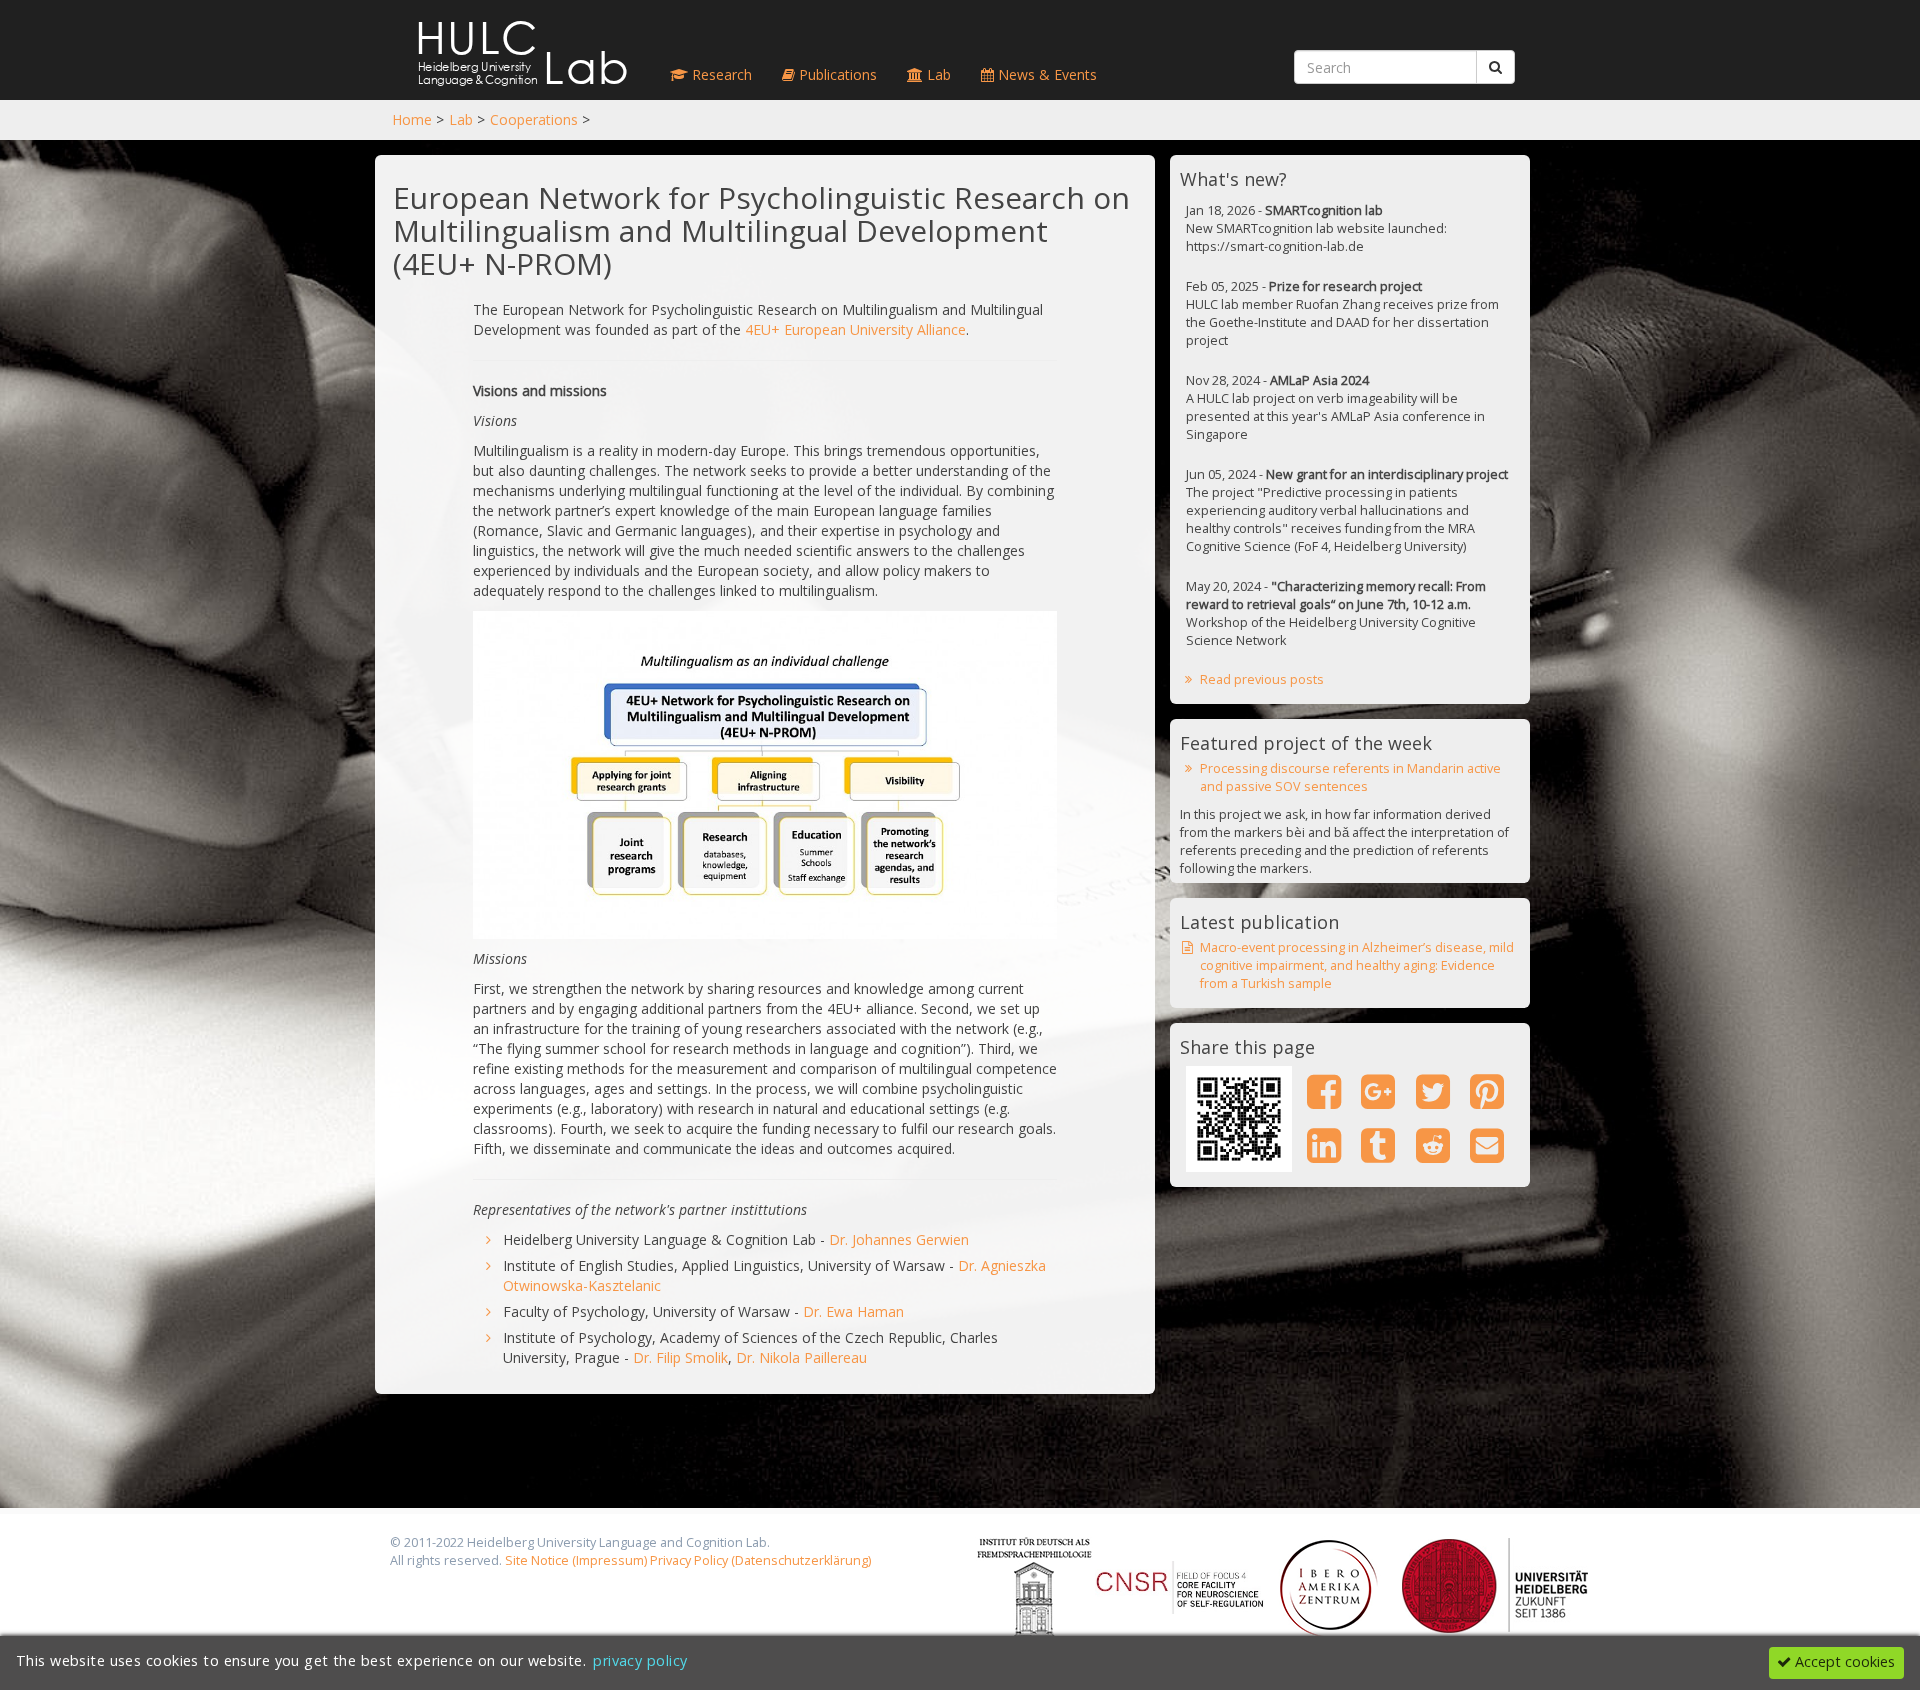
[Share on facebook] (1323, 1090)
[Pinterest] (1486, 1090)
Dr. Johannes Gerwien (899, 1239)
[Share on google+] (1377, 1090)
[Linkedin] (1323, 1144)
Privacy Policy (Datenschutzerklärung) (760, 1560)
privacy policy (640, 1660)
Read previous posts (1262, 679)
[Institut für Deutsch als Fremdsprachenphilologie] (1035, 1586)
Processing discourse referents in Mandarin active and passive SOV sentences (1350, 777)
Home (412, 119)
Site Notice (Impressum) (576, 1560)
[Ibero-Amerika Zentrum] (1328, 1586)
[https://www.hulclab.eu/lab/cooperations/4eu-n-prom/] (1239, 1119)
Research (720, 74)
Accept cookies (1843, 1661)
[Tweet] (1432, 1090)
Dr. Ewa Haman (853, 1311)
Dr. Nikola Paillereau (801, 1357)
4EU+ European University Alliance (855, 329)
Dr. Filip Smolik (680, 1357)
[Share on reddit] (1432, 1144)
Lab (461, 119)
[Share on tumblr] (1377, 1144)
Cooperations (534, 119)
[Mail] (1486, 1144)
